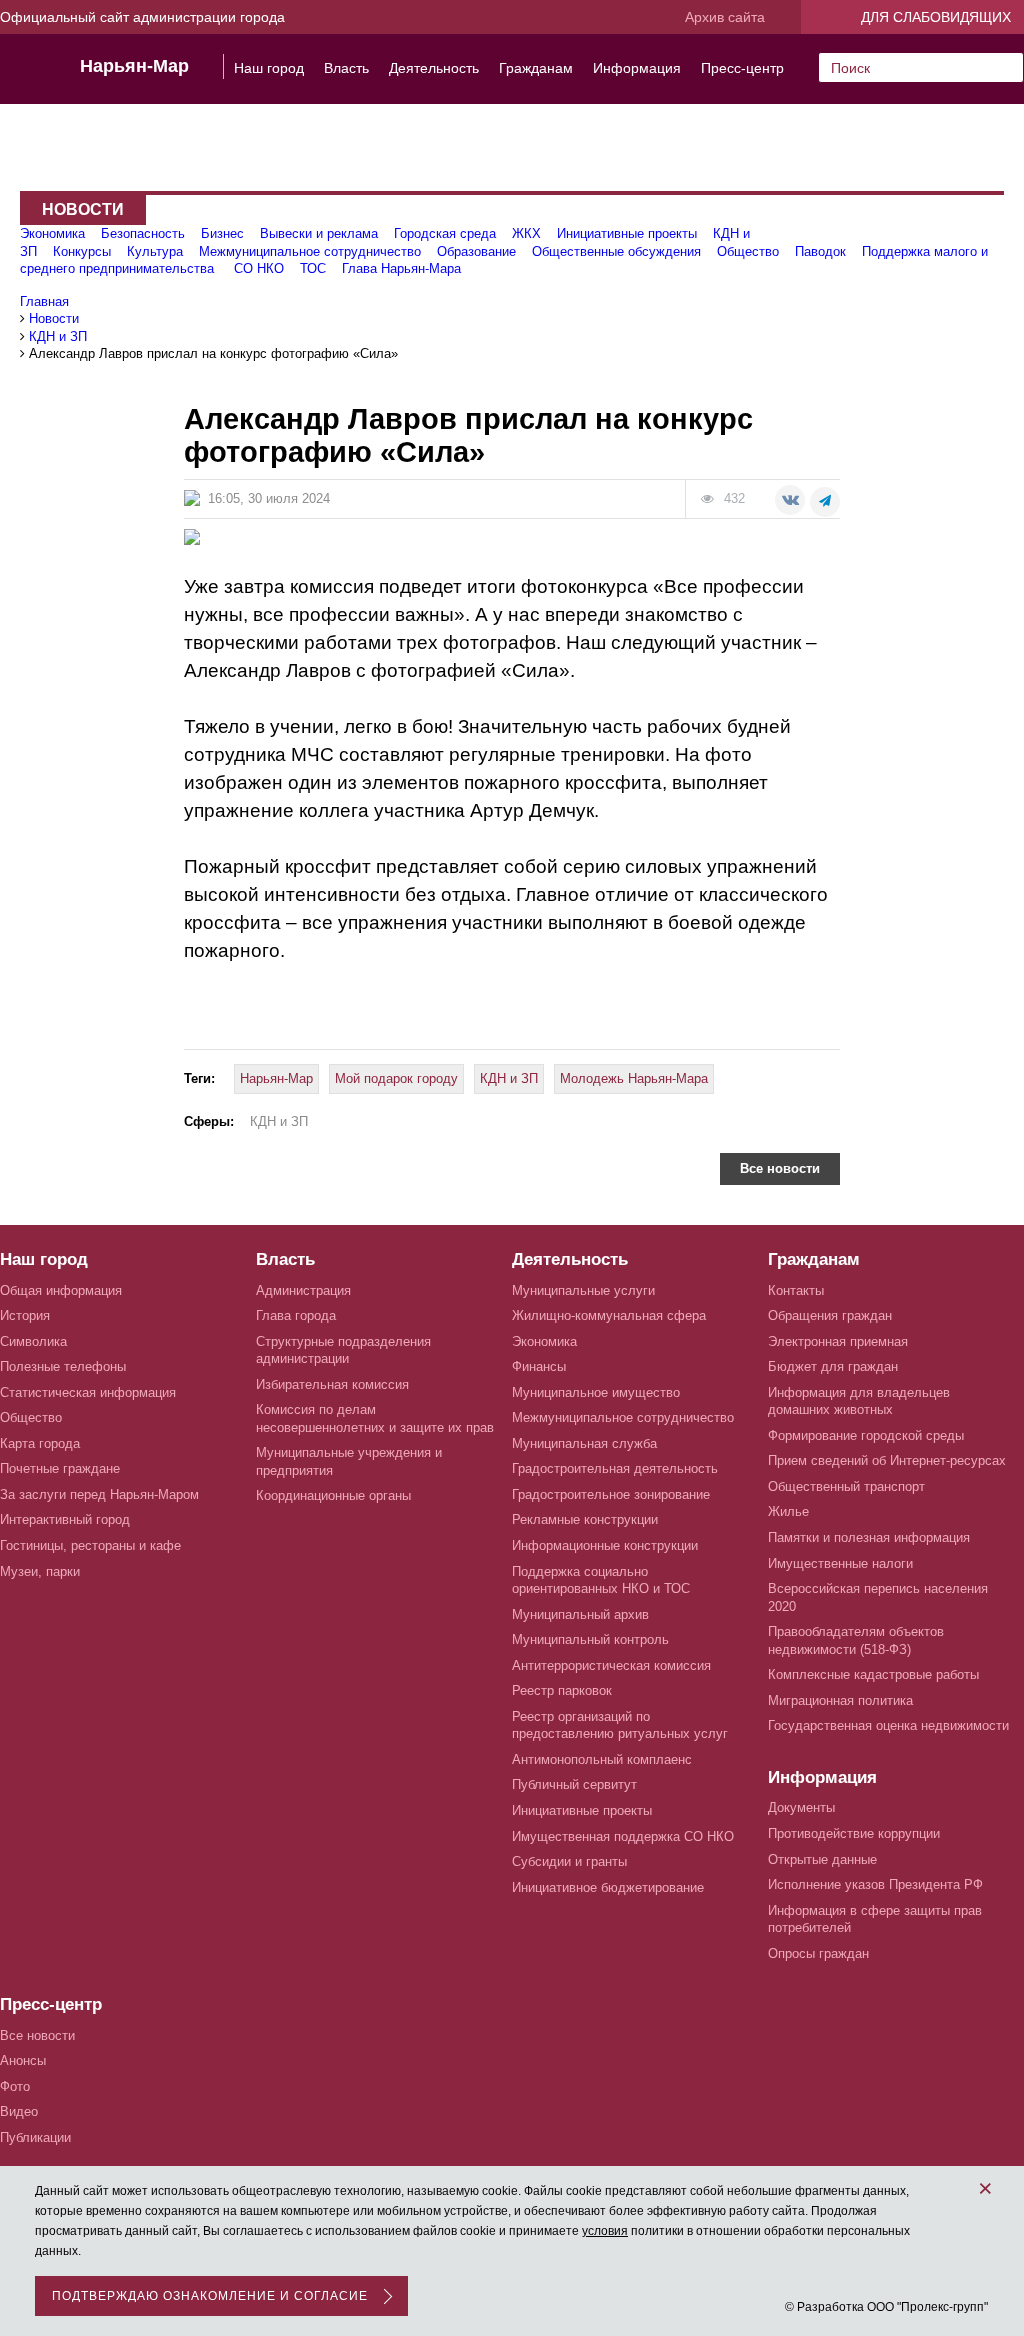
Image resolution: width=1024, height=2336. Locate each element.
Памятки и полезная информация (869, 1537)
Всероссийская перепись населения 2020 (878, 1597)
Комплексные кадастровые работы (873, 1674)
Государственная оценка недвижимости (888, 1725)
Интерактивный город (65, 1519)
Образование (476, 251)
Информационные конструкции (605, 1545)
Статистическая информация (88, 1392)
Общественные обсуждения (616, 251)
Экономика (52, 233)
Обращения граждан (830, 1315)
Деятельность (434, 68)
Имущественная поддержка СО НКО (623, 1836)
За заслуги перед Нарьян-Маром (99, 1494)
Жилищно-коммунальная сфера (609, 1315)
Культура (155, 251)
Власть (346, 68)
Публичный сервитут (574, 1784)
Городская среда (445, 233)
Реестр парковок (562, 1690)
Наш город (269, 68)
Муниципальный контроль (590, 1639)
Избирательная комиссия (332, 1384)
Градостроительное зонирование (611, 1494)
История (25, 1315)
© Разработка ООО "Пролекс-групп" (886, 2307)
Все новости (780, 1168)
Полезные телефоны (63, 1366)
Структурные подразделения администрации (343, 1350)
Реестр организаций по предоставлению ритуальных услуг (620, 1725)
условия (605, 2231)
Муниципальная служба (584, 1443)
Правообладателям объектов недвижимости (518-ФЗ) (856, 1640)
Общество (748, 251)
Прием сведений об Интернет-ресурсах (887, 1460)
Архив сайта (725, 17)
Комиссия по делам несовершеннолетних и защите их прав (375, 1418)
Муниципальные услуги (583, 1290)
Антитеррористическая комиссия (611, 1665)
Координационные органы (333, 1495)
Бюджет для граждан (833, 1366)
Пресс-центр (742, 68)
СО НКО (259, 268)
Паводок (820, 251)
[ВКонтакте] (790, 500)
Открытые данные (822, 1859)
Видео (19, 2111)
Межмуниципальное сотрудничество (310, 251)
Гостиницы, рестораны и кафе (90, 1545)
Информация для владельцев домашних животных (859, 1401)
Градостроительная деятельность (615, 1468)
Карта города (40, 1443)
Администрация (303, 1290)
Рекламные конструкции (585, 1519)
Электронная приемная (838, 1341)
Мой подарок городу (396, 1078)
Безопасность (143, 233)
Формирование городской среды (866, 1435)
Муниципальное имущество (596, 1392)
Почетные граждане (60, 1468)
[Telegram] (825, 502)
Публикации (35, 2137)
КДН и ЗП (509, 1078)
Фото (15, 2086)
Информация (637, 68)
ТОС (313, 268)
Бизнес (222, 233)
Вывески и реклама (319, 233)
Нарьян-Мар (134, 66)
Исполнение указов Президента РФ (875, 1884)
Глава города (296, 1315)
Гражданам (536, 68)
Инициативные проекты (627, 233)
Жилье (788, 1511)
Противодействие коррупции (854, 1833)
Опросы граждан (818, 1953)
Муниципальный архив (580, 1614)
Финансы (539, 1366)
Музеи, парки (40, 1571)
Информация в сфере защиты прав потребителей (875, 1919)
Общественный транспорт (846, 1486)
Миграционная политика (840, 1700)
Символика (33, 1341)
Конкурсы (82, 251)
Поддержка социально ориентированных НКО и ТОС (601, 1580)
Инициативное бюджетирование (608, 1887)
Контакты (796, 1290)
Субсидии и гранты (569, 1861)
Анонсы (23, 2060)
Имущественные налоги (840, 1563)
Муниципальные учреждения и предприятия (349, 1461)
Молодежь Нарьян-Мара (634, 1078)
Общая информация (61, 1290)
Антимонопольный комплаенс (602, 1759)
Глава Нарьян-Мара (401, 268)
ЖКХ (526, 233)
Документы (801, 1807)
